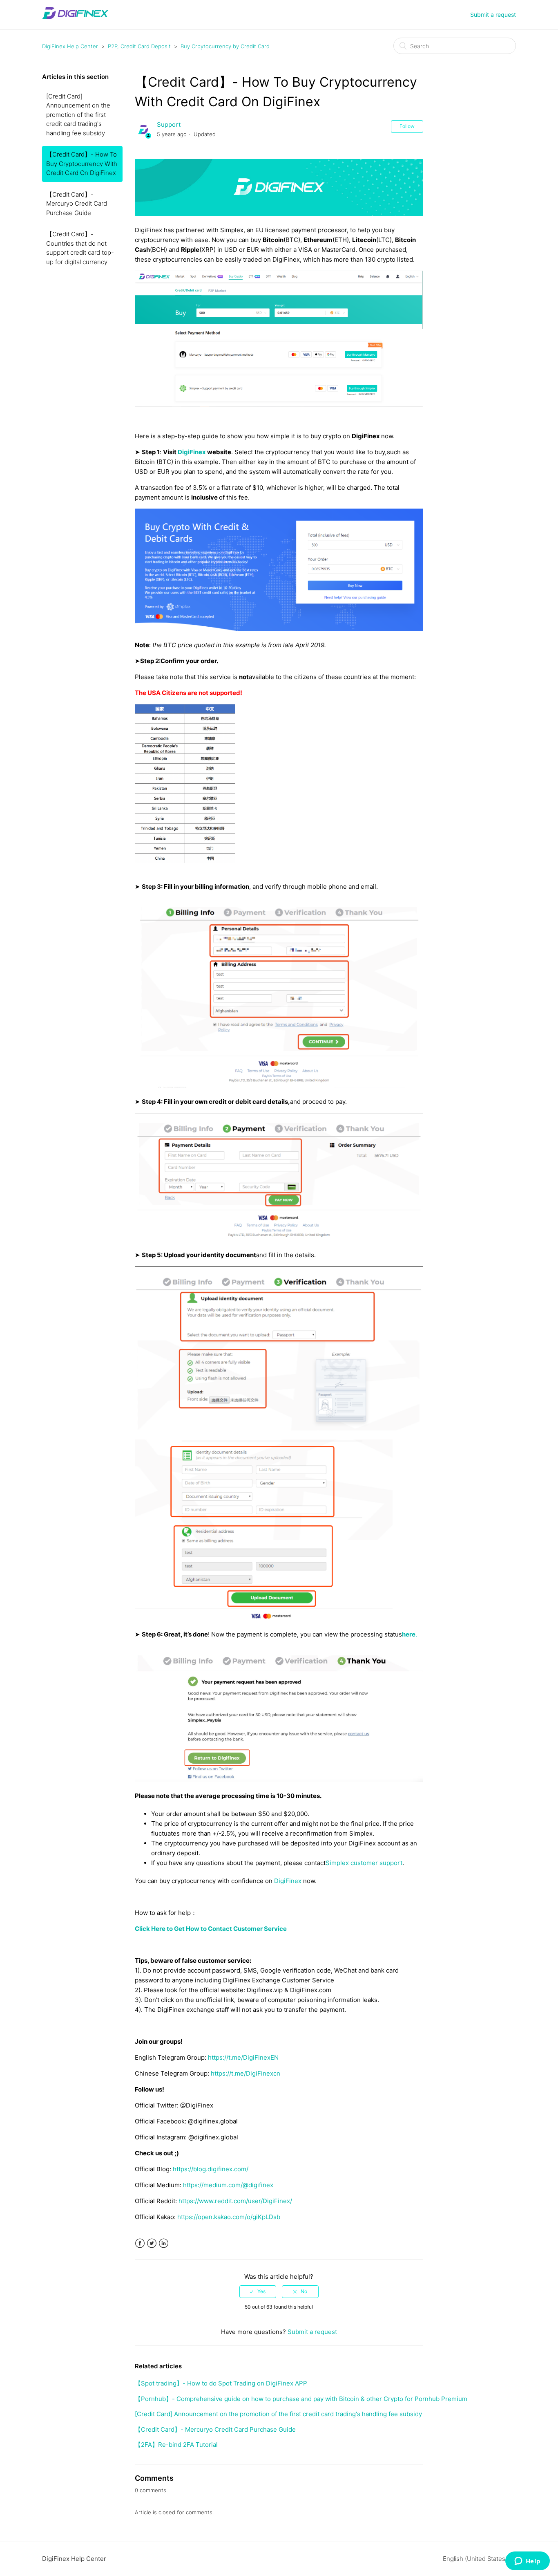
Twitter (152, 2243)
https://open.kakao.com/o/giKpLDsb (229, 2217)
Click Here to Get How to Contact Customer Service (211, 1929)
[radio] (258, 2291)
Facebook (140, 2243)
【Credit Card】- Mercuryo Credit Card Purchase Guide (77, 204)
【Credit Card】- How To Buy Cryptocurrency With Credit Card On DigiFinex (82, 164)
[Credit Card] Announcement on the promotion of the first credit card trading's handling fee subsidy (78, 115)
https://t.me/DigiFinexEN (243, 2057)
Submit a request (493, 15)
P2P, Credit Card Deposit (139, 46)
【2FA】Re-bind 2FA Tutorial (176, 2445)
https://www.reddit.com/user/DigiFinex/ (235, 2201)
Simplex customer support (364, 1863)
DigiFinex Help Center (70, 46)
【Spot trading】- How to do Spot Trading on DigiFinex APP (221, 2383)
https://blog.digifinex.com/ (211, 2169)
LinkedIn (164, 2243)
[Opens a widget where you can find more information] (527, 2562)
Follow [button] (407, 126)
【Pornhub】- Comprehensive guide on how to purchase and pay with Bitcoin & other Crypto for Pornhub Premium (301, 2399)
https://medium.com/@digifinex (228, 2185)
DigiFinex (289, 1881)
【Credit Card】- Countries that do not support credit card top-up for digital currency (80, 248)
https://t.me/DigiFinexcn (246, 2073)
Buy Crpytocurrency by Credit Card (225, 46)
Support (169, 124)
